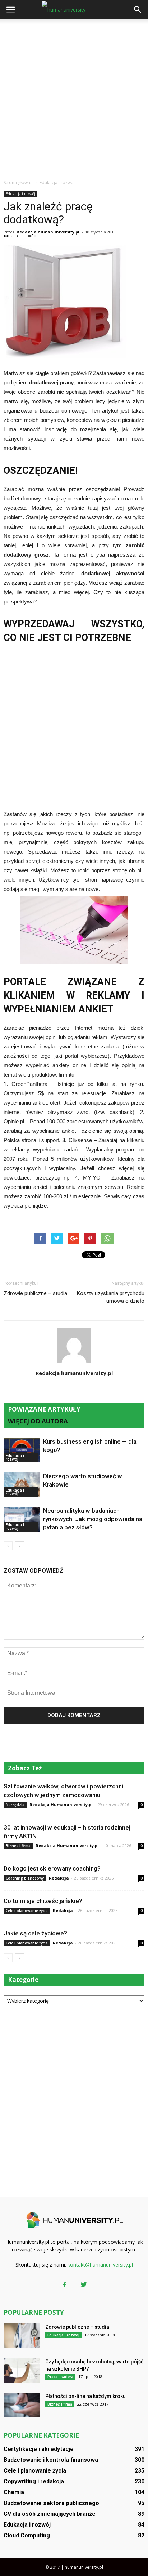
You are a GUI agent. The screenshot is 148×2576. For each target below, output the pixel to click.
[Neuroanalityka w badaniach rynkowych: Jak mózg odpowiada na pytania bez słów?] (22, 1519)
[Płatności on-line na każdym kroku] (22, 2405)
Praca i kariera (60, 2377)
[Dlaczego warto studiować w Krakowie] (22, 1485)
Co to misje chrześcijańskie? (43, 1901)
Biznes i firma (18, 1846)
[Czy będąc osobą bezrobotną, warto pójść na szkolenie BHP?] (22, 2370)
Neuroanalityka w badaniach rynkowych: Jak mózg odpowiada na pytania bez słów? (93, 1519)
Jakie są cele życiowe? (35, 1933)
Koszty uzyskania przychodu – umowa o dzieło (111, 1297)
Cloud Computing (27, 2535)
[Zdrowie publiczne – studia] (22, 2336)
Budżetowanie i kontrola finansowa (51, 2460)
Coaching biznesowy (25, 1878)
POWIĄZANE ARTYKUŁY (44, 1409)
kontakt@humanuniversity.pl (100, 2265)
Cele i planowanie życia (27, 1911)
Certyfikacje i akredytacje (39, 2449)
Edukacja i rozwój (20, 194)
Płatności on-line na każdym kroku (85, 2396)
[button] (138, 10)
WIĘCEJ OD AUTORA (38, 1421)
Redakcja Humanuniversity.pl (61, 1804)
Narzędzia (15, 1805)
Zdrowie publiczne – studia (35, 1293)
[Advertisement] (74, 97)
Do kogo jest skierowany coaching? (52, 1868)
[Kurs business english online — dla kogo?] (22, 1450)
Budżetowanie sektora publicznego (51, 2503)
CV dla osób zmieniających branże (50, 2514)
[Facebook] (64, 2285)
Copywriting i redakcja (34, 2481)
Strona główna (18, 182)
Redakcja (59, 1878)
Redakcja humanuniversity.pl (48, 232)
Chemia (14, 2492)
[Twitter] (84, 2285)
